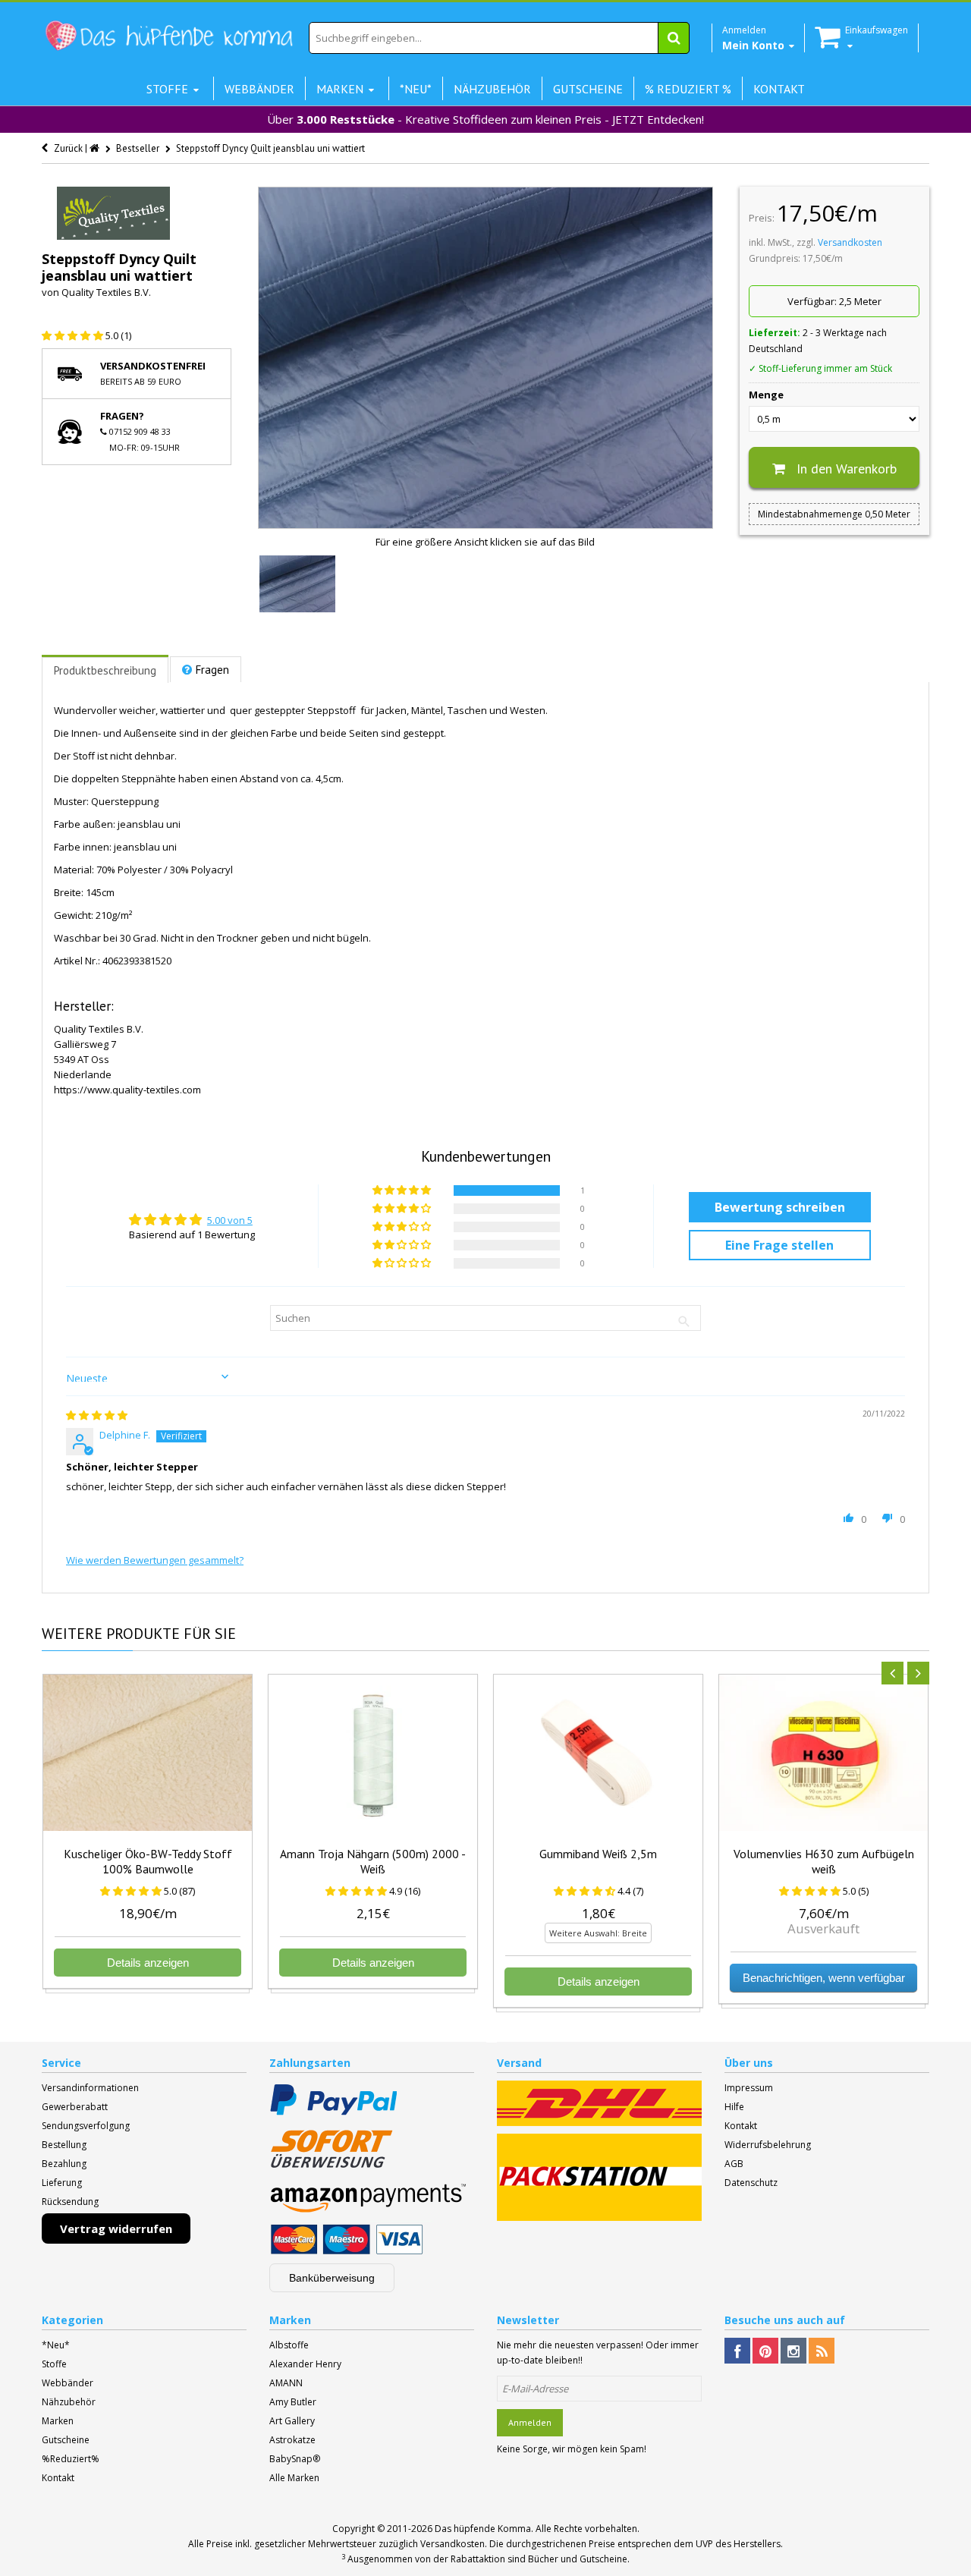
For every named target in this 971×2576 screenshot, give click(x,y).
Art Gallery (292, 2421)
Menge (766, 395)
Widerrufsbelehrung (768, 2145)
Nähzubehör (69, 2402)
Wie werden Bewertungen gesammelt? (155, 1560)
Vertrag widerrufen (116, 2228)
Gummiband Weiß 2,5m (598, 1854)
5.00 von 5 (230, 1220)
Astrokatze (292, 2440)
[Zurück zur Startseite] (96, 148)
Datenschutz (751, 2183)
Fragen (212, 670)
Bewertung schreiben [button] (780, 1207)
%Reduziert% (71, 2459)
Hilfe (734, 2107)
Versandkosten (850, 242)
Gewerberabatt (75, 2107)
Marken (58, 2421)
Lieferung (62, 2183)
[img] (97, 1415)
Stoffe (54, 2364)
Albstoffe (289, 2345)
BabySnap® (295, 2459)
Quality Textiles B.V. (106, 292)
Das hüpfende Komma (483, 2529)
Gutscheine (66, 2440)
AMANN (286, 2383)
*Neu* (56, 2345)
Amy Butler (293, 2402)
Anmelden (530, 2422)
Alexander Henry (305, 2364)
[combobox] (499, 38)
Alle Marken (294, 2478)
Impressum (749, 2088)
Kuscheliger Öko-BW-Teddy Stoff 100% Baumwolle (148, 1861)
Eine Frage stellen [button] (779, 1245)
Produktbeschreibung (105, 670)
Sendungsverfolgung (86, 2126)
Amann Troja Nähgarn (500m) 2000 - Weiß (373, 1861)
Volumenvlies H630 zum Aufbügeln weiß (824, 1861)
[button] (74, 335)
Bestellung (64, 2145)
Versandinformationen (90, 2088)
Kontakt (741, 2126)
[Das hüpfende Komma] (168, 36)
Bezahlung (64, 2164)
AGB (734, 2164)
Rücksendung (70, 2202)
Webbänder (68, 2383)
